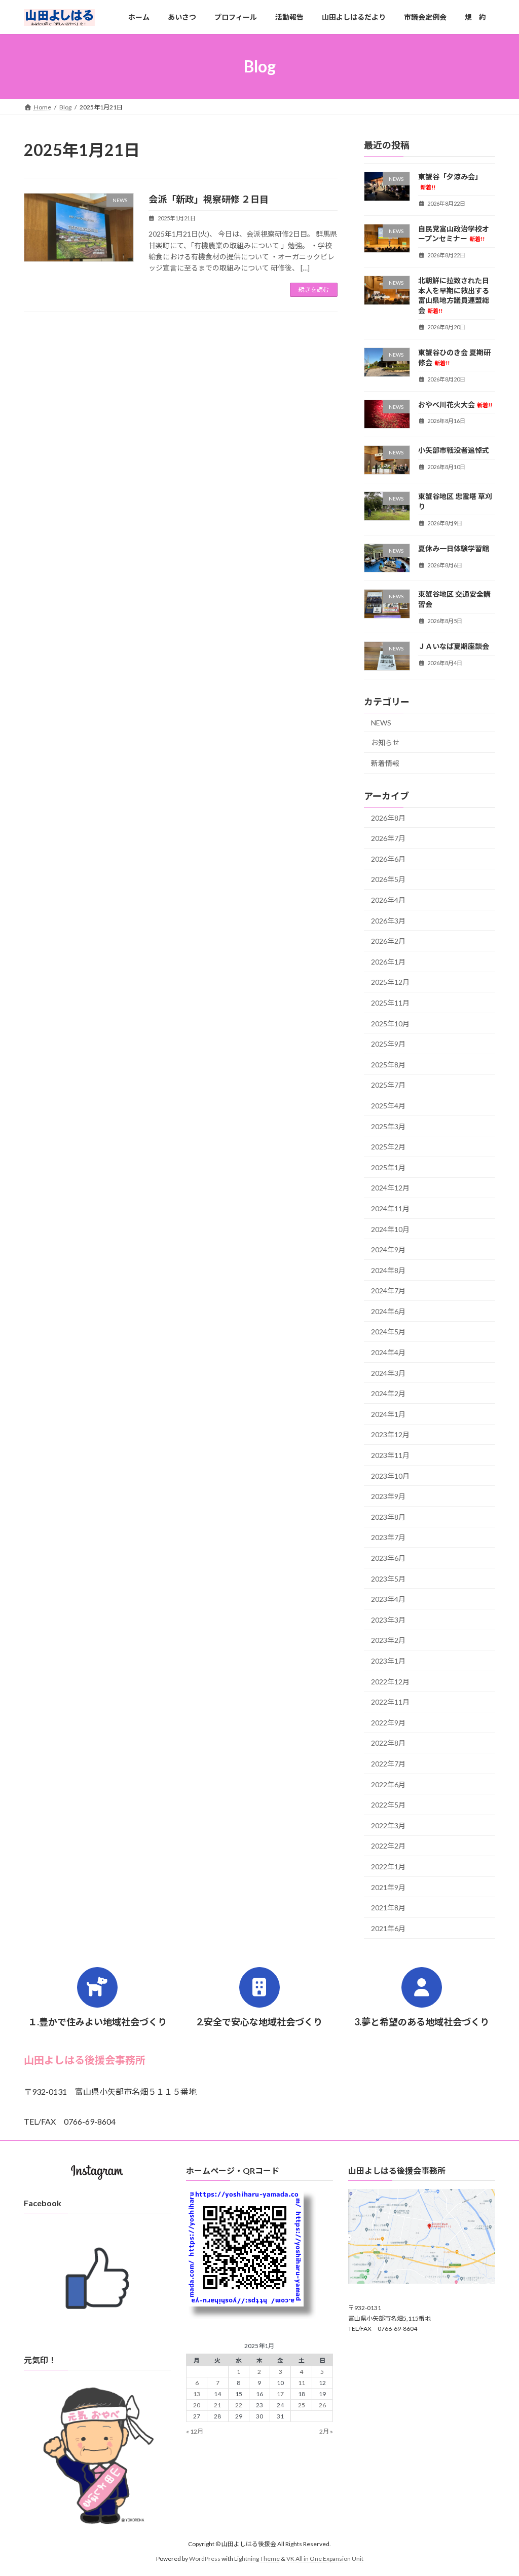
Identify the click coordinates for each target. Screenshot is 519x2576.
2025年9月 (388, 1044)
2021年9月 (388, 1887)
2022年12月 (390, 1682)
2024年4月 (388, 1352)
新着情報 (385, 763)
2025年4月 (388, 1106)
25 (302, 2405)
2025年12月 (390, 983)
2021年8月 (388, 1908)
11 (302, 2383)
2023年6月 (388, 1558)
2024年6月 (388, 1311)
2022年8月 (388, 1743)
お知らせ (385, 742)
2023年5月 (388, 1579)
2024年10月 (390, 1229)
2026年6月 (388, 859)
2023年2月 (388, 1641)
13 (197, 2394)
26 (322, 2405)
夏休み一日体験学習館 (454, 548)
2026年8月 (388, 818)
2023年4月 (388, 1599)
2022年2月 (388, 1846)
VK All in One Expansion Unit (325, 2559)
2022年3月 (388, 1825)
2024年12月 (390, 1188)
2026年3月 (388, 921)
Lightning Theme (257, 2559)
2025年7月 (388, 1085)
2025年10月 (390, 1024)
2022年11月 (390, 1702)
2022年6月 (388, 1784)
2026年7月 (388, 838)
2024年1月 (388, 1414)
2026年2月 (388, 941)
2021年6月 (388, 1928)
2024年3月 (388, 1373)
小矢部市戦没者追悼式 (454, 450)
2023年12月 (390, 1435)
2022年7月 (388, 1764)
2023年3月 (388, 1620)
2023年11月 (390, 1455)
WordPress (205, 2559)
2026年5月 (388, 880)
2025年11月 (390, 1003)
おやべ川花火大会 (455, 405)
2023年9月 (388, 1496)
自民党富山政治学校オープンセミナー (454, 234)
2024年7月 (388, 1291)
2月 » (326, 2431)
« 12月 (195, 2431)
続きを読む (314, 290)
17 (280, 2394)
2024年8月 (388, 1270)
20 (197, 2405)
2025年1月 (388, 1167)
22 (239, 2405)
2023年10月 (390, 1476)
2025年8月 (388, 1065)
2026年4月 (388, 900)
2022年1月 (388, 1867)
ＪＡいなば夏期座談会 (454, 646)
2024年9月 (388, 1249)
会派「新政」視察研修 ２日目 (209, 199)
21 (217, 2405)
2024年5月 (388, 1332)
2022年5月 (388, 1805)
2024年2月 (388, 1393)
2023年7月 (388, 1538)
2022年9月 (388, 1723)
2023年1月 (388, 1661)
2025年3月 (388, 1126)
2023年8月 (388, 1517)
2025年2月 (388, 1147)
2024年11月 (390, 1208)
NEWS (381, 723)
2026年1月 (388, 962)
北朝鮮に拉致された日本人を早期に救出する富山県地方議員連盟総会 (454, 295)
